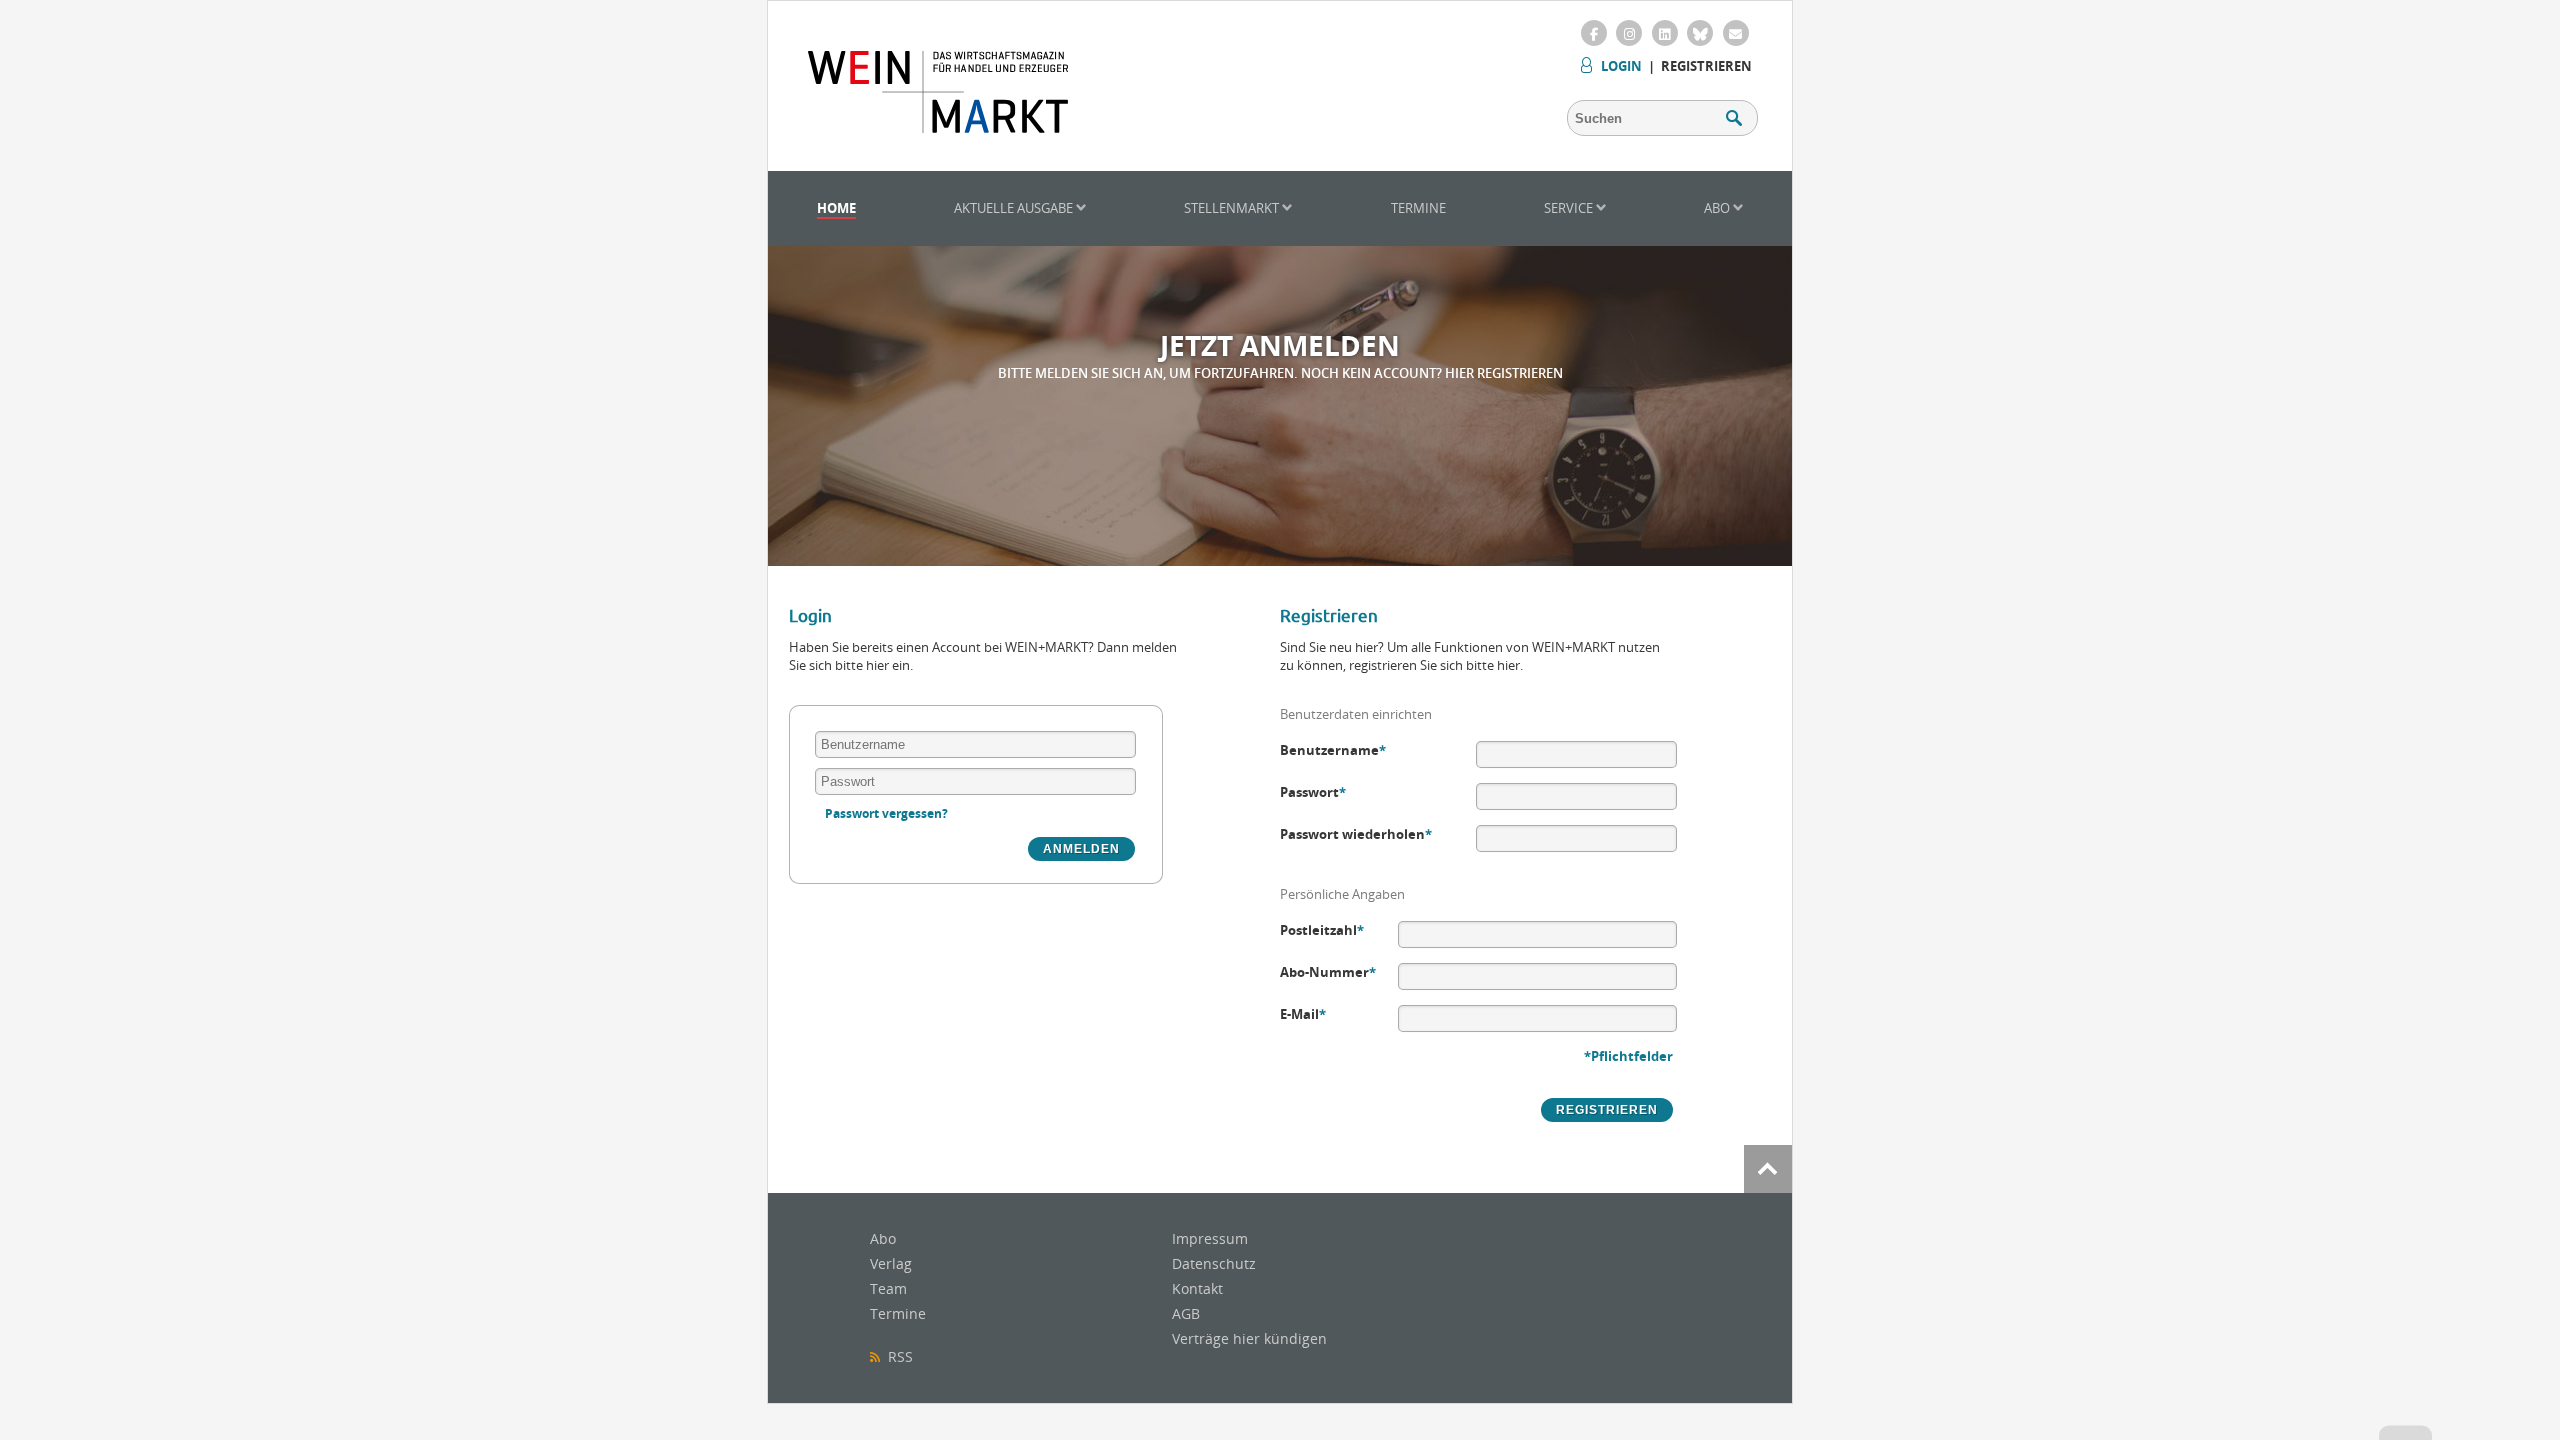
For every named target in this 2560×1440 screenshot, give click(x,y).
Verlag (891, 1263)
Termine (1418, 208)
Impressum (1210, 1238)
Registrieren (1706, 66)
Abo (1718, 208)
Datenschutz (1214, 1263)
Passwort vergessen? (886, 813)
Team (888, 1288)
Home (836, 208)
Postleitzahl (1322, 930)
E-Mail (1303, 1014)
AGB (1186, 1313)
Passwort (1313, 792)
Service (1570, 208)
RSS (896, 1356)
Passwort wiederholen (1356, 834)
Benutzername (1333, 750)
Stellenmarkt (1233, 208)
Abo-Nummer (1328, 972)
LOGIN (1621, 66)
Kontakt (1197, 1288)
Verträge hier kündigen (1249, 1338)
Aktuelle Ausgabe (1015, 208)
